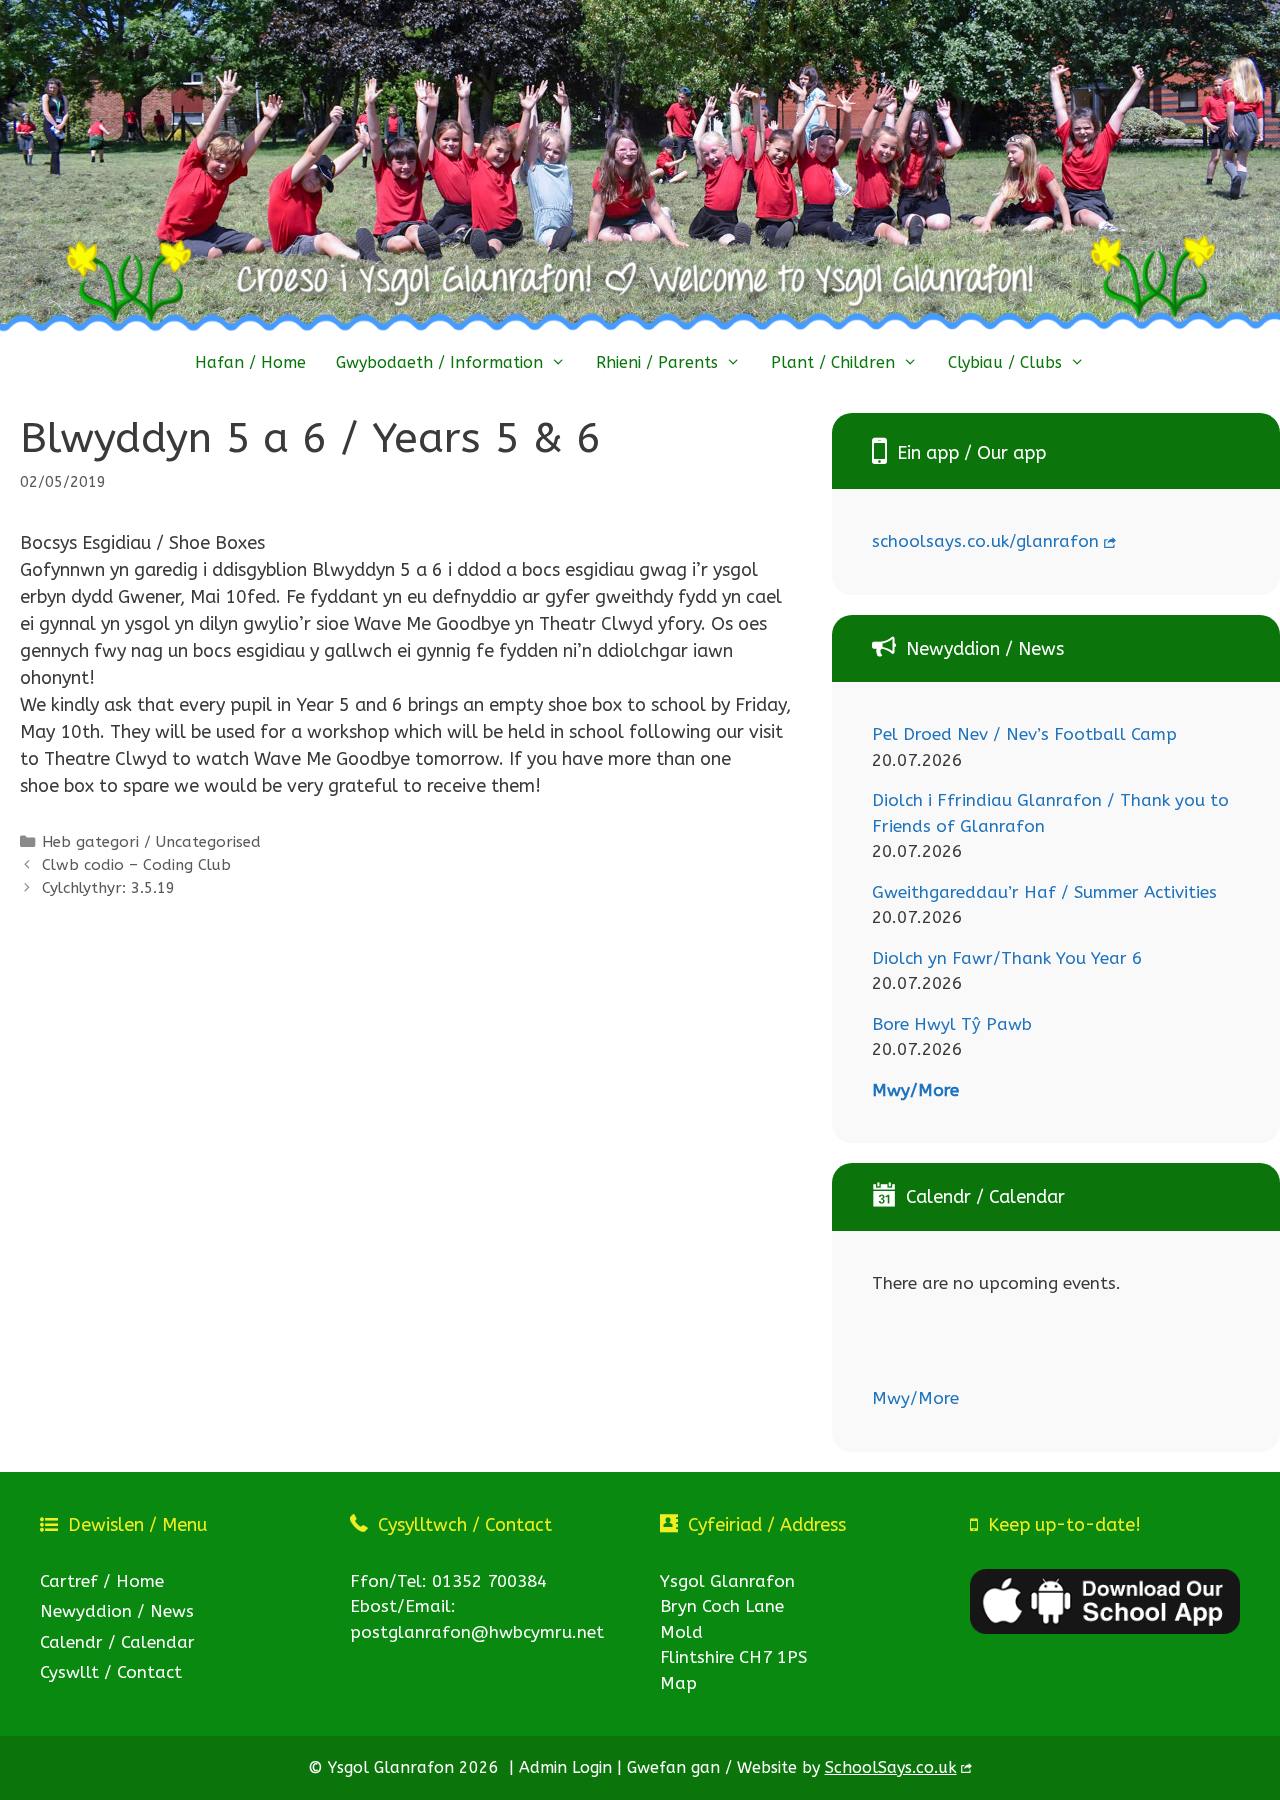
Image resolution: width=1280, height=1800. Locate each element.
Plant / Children (833, 362)
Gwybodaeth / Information (439, 362)
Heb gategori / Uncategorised (151, 842)
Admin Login (565, 1767)
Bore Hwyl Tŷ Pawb (952, 1024)
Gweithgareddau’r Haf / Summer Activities (1044, 892)
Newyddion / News (117, 1611)
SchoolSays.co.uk (891, 1767)
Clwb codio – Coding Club (136, 865)
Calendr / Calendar (117, 1642)
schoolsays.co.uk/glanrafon (985, 541)
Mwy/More (915, 1090)
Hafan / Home (250, 362)
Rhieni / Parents (657, 362)
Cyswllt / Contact (111, 1672)
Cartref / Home (102, 1581)
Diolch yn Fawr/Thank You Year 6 (1007, 958)
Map (678, 1683)
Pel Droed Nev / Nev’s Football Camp (1024, 734)
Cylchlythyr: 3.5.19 (108, 888)
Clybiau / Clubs (1005, 362)
